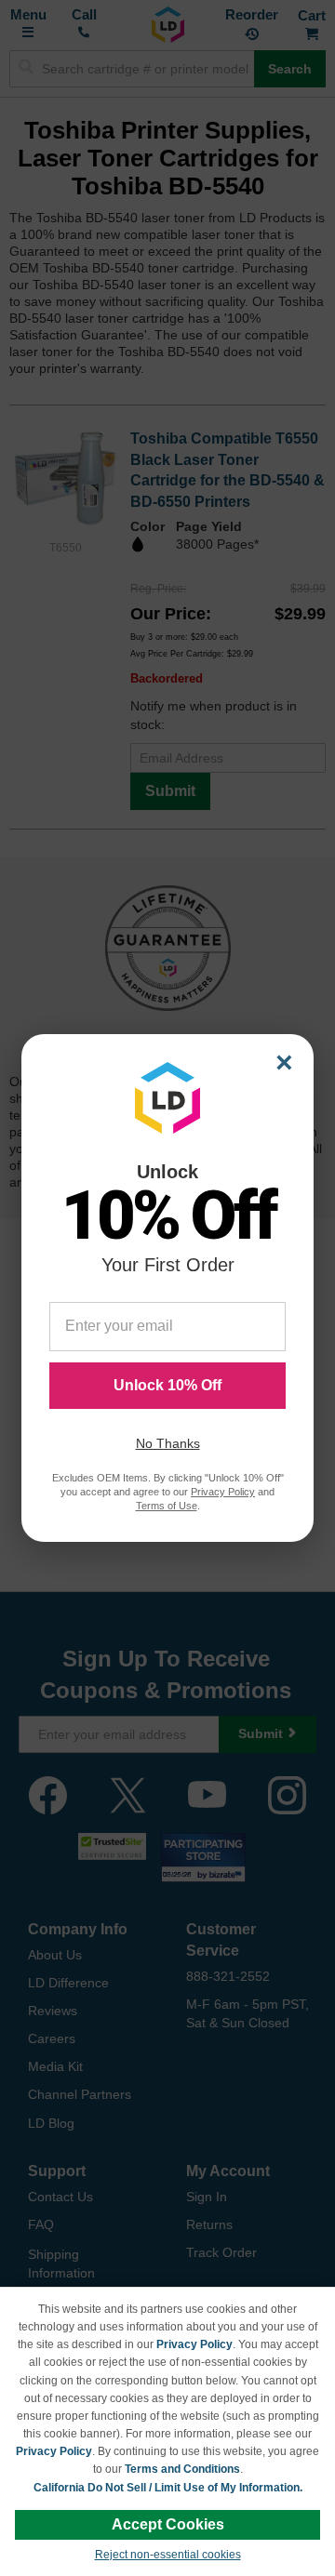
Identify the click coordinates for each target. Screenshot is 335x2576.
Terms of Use (167, 1506)
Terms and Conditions (182, 2469)
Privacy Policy (194, 2344)
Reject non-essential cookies (168, 2555)
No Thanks (168, 1443)
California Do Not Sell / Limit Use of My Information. (168, 2488)
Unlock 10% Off (167, 1385)
